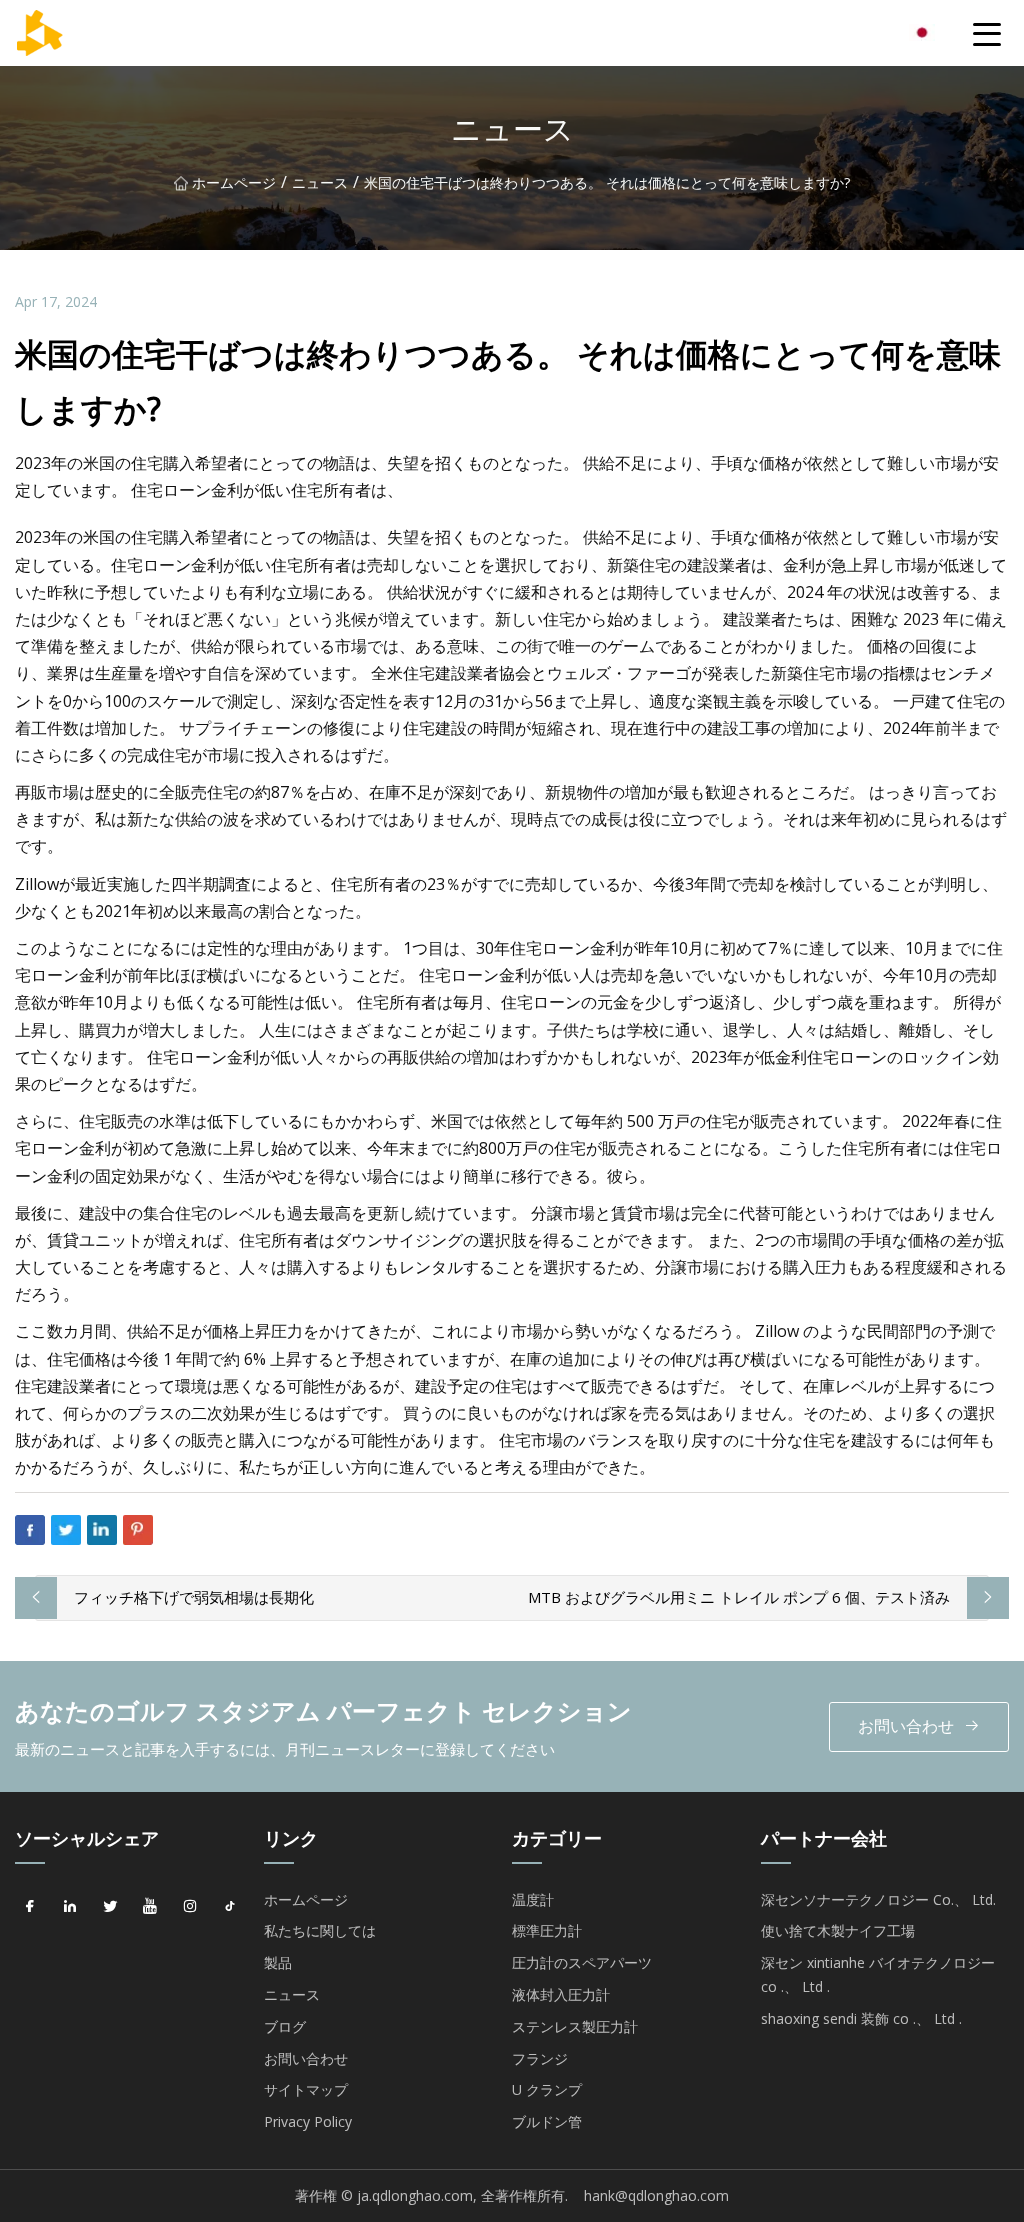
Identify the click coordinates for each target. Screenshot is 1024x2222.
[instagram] (190, 1907)
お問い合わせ (906, 1726)
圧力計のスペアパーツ (582, 1962)
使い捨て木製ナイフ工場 (838, 1930)
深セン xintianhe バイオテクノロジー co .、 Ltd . (878, 1974)
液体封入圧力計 (561, 1994)
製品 (278, 1962)
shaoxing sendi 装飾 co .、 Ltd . (861, 2018)
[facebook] (30, 1907)
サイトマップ (306, 2089)
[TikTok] (230, 1907)
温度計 (533, 1899)
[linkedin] (70, 1907)
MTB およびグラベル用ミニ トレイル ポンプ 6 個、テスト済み (739, 1597)
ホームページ (234, 182)
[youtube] (150, 1907)
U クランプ (547, 2089)
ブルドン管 (547, 2121)
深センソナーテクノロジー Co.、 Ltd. (878, 1899)
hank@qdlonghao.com (656, 2195)
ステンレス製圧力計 (575, 2026)
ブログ (285, 2026)
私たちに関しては (320, 1930)
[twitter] (110, 1907)
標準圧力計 (547, 1930)
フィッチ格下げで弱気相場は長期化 (194, 1597)
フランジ (540, 2058)
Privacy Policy (308, 2121)
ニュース (320, 182)
